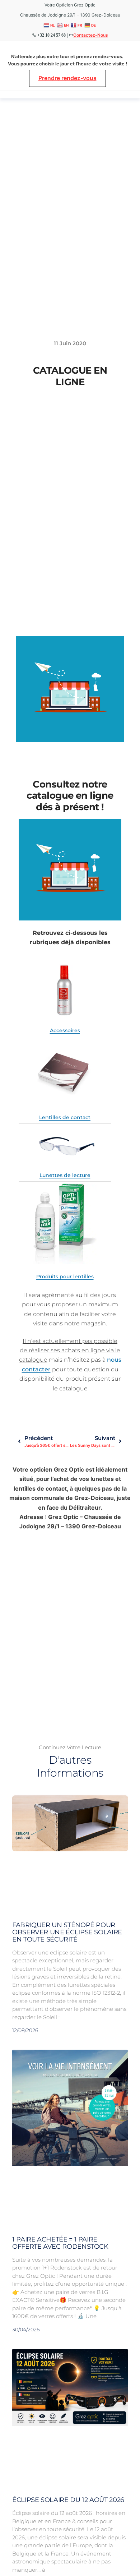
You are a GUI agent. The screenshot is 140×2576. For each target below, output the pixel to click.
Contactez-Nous (91, 35)
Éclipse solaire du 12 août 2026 (68, 2500)
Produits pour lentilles (65, 1277)
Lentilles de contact (65, 1117)
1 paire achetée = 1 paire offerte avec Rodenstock (60, 2243)
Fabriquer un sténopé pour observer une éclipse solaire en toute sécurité (67, 1932)
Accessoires (65, 1030)
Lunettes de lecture (65, 1175)
